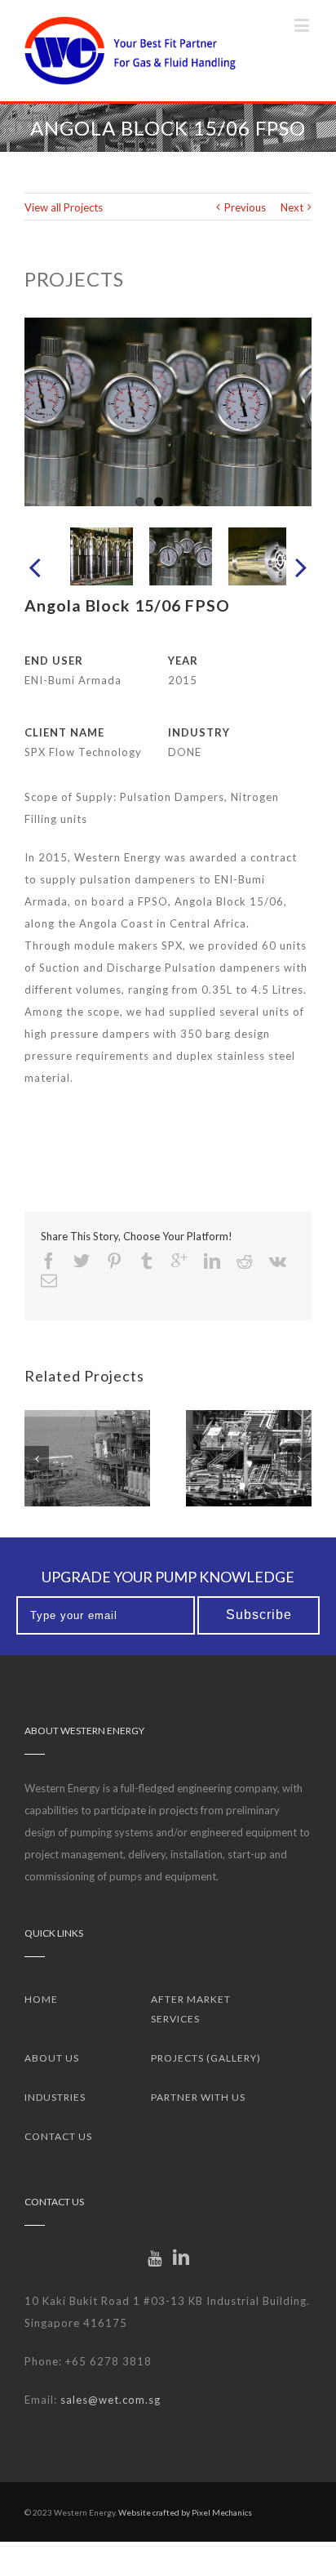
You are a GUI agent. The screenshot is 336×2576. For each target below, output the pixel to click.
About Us (52, 2058)
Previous (245, 207)
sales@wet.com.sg (111, 2400)
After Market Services (191, 2009)
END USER (54, 661)
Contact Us (58, 2136)
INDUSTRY (199, 732)
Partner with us (198, 2097)
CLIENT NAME (64, 732)
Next (292, 207)
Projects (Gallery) (206, 2058)
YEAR (183, 661)
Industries (55, 2097)
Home (41, 1999)
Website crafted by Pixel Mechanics (185, 2512)
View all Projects (64, 207)
